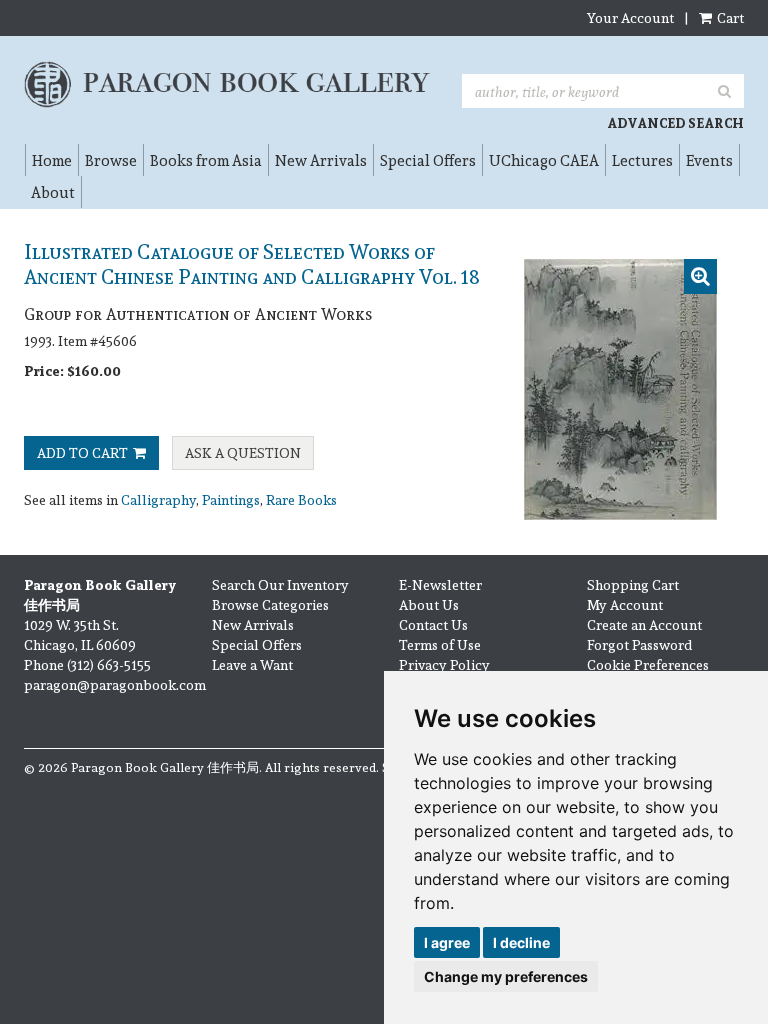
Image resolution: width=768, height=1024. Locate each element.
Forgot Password (640, 644)
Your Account (630, 17)
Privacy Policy (444, 664)
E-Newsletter (440, 584)
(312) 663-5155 (109, 664)
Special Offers (428, 160)
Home (52, 160)
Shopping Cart (633, 584)
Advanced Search (675, 123)
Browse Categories (270, 604)
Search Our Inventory (280, 584)
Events (709, 160)
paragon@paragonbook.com (115, 684)
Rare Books (301, 499)
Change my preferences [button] (506, 976)
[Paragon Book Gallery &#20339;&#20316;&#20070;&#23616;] (228, 84)
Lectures (642, 160)
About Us (429, 604)
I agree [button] (447, 942)
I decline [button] (521, 942)
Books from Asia (206, 160)
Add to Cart (82, 452)
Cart (729, 17)
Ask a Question (243, 452)
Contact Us (433, 624)
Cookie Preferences (648, 664)
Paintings (231, 499)
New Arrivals (321, 160)
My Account (625, 604)
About (53, 192)
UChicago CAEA (544, 160)
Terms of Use (440, 644)
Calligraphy (158, 499)
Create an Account (644, 624)
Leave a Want (252, 664)
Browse (111, 160)
